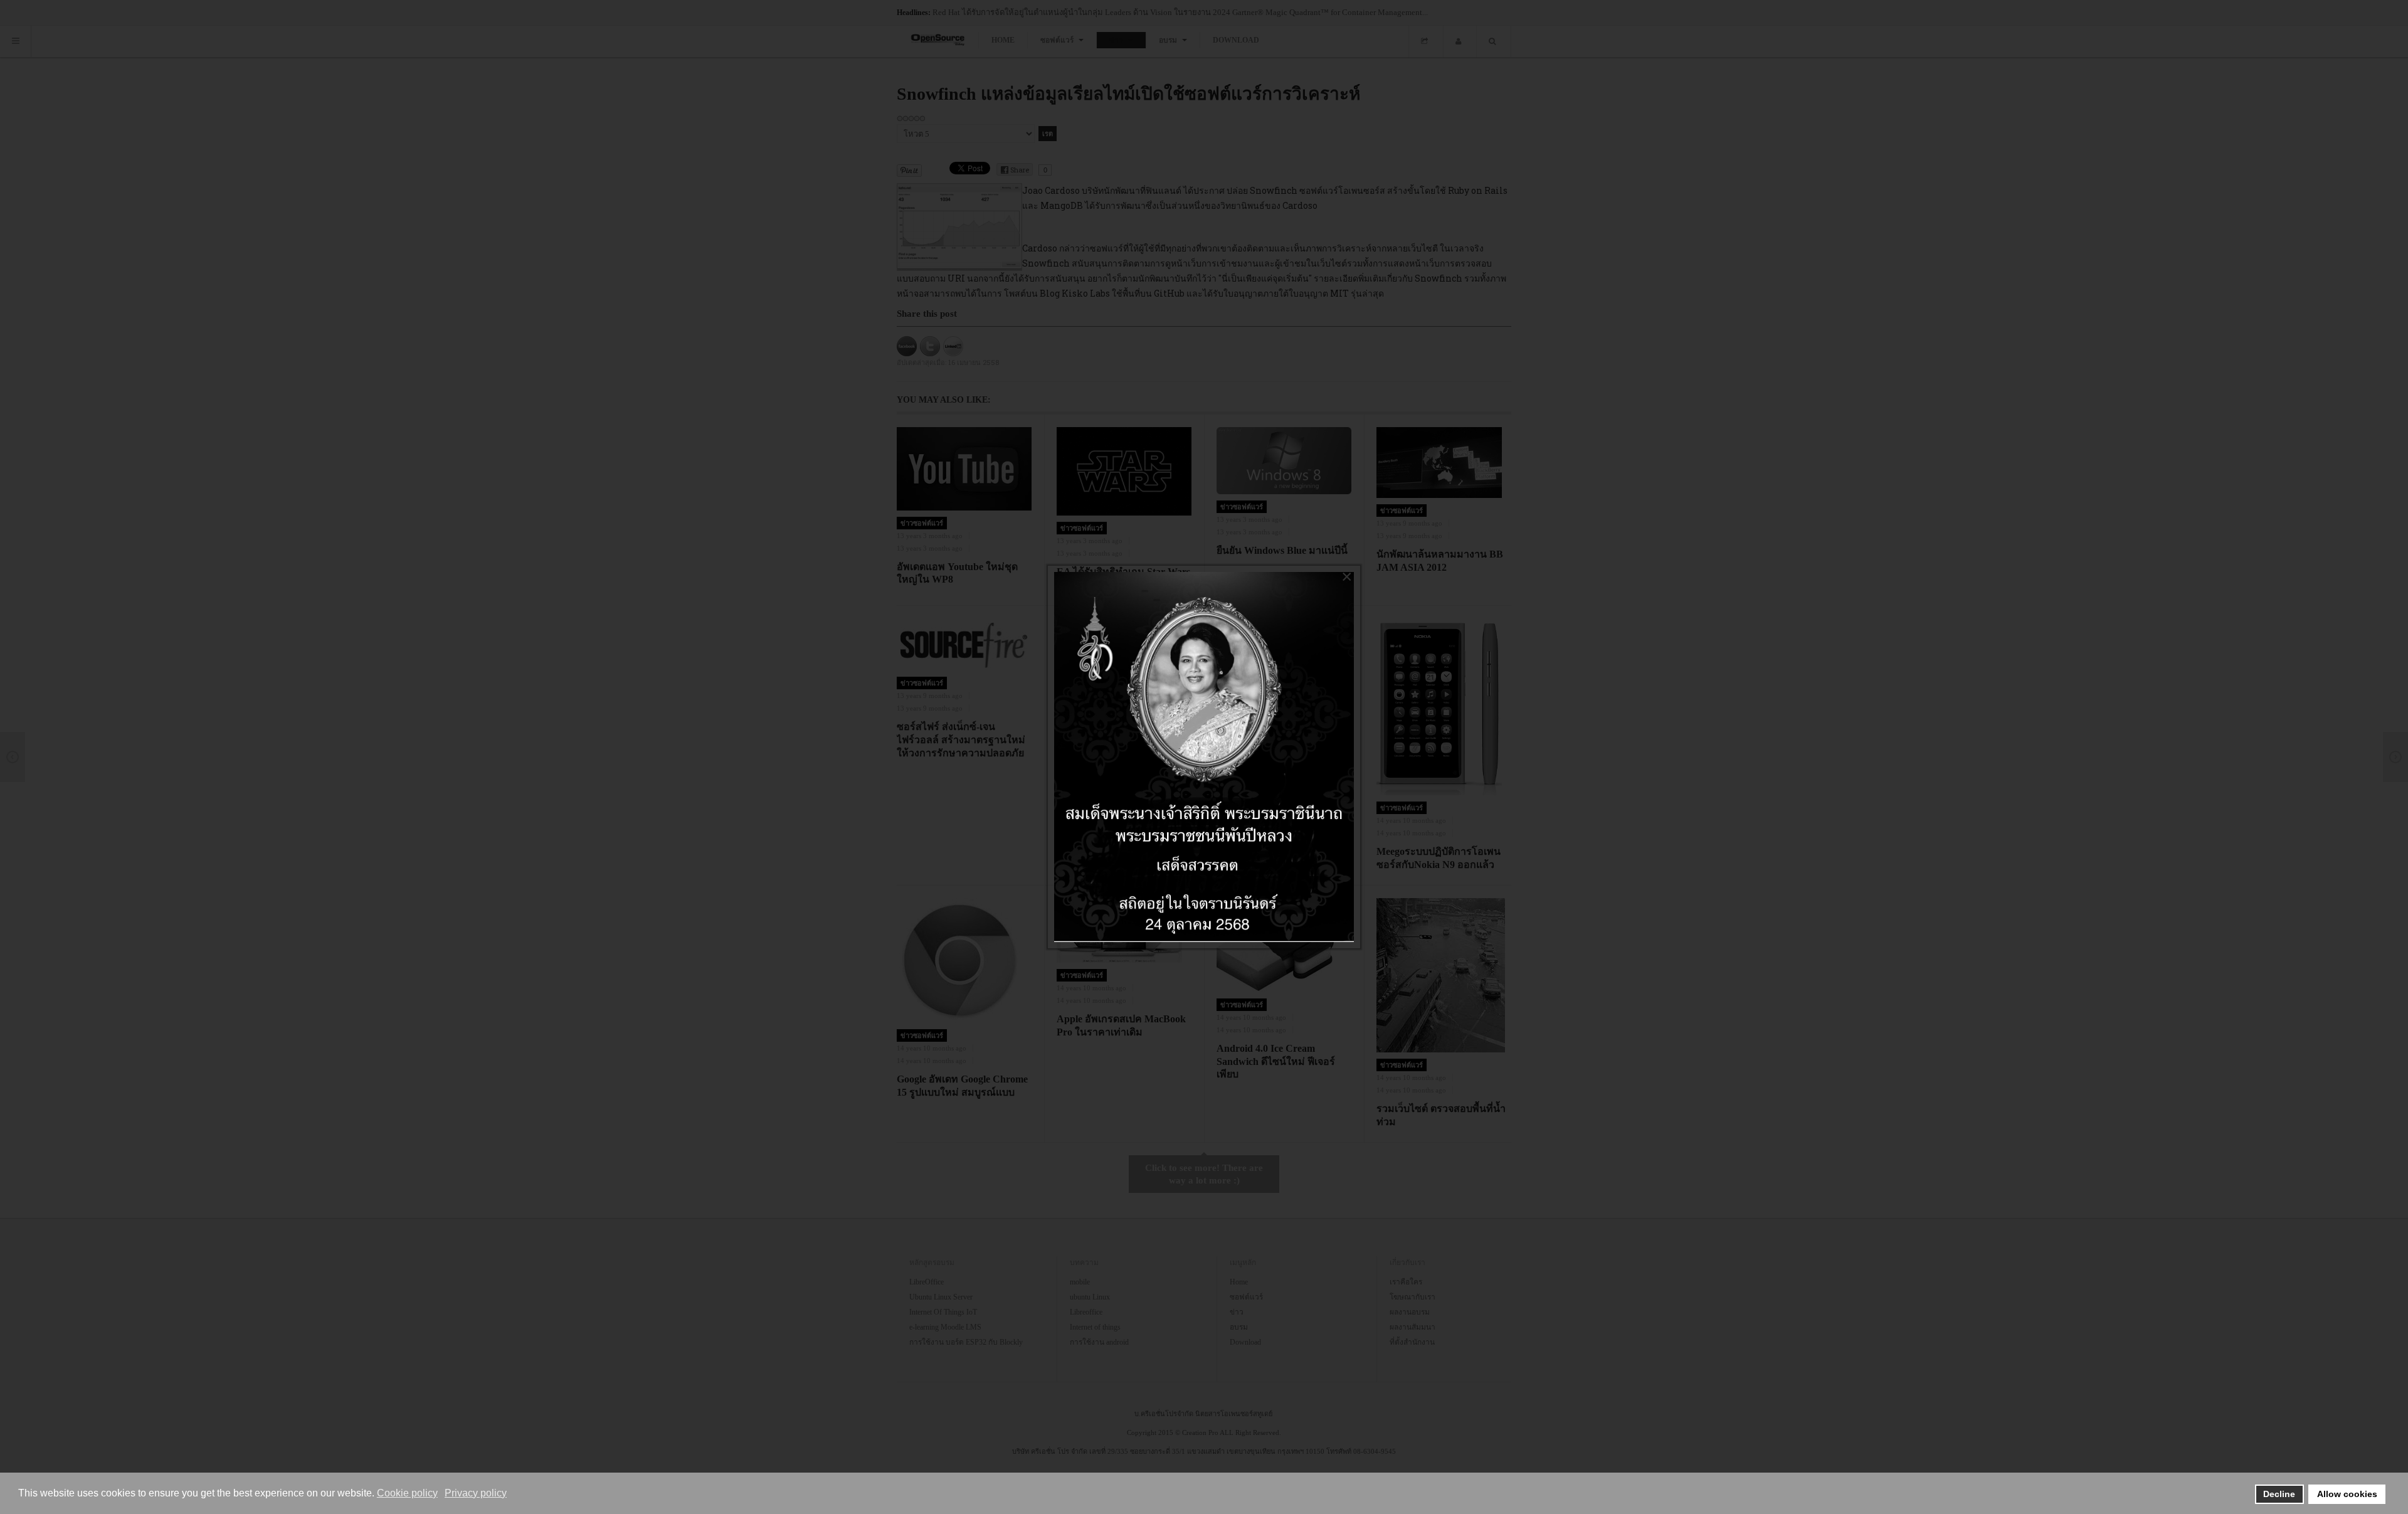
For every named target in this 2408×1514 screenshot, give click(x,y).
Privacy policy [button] (476, 1493)
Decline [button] (2279, 1494)
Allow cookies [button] (2347, 1494)
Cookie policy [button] (407, 1493)
